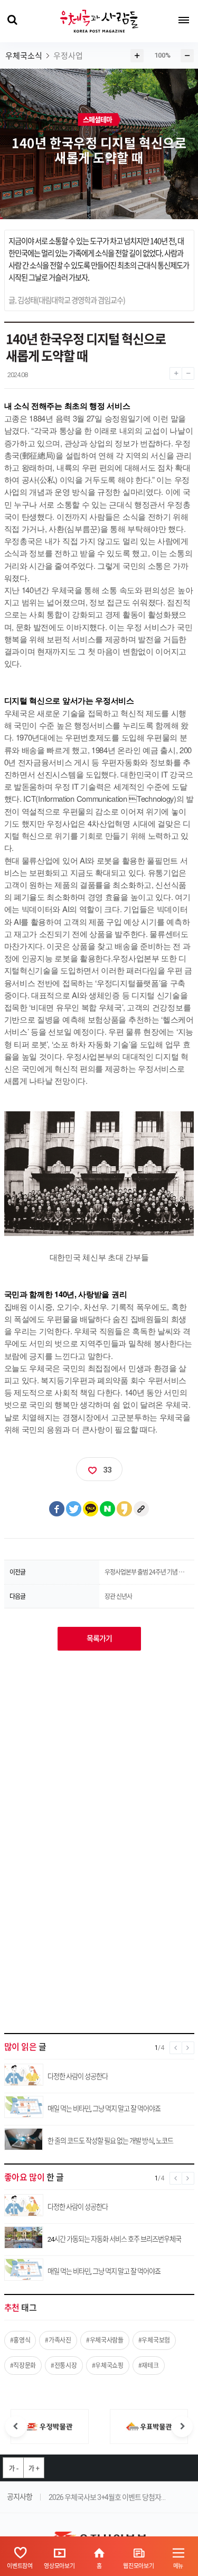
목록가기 (99, 1638)
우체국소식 (24, 56)
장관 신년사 (118, 1596)
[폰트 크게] (176, 371)
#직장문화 (23, 2365)
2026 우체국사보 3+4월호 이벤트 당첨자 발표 (107, 2497)
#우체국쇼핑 (108, 2365)
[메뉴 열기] (184, 20)
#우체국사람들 (105, 2340)
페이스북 (57, 1509)
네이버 (108, 1509)
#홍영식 (20, 2340)
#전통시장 (64, 2365)
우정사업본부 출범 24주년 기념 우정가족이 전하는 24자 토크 (147, 1572)
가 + (34, 2468)
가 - (13, 2468)
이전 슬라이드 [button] (16, 2427)
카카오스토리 (125, 1509)
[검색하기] (12, 20)
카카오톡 (91, 1509)
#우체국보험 (154, 2340)
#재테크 (149, 2365)
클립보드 (142, 1509)
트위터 (74, 1509)
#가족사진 (58, 2340)
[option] (50, 2427)
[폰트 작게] (188, 371)
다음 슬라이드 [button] (182, 2427)
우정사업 (68, 56)
